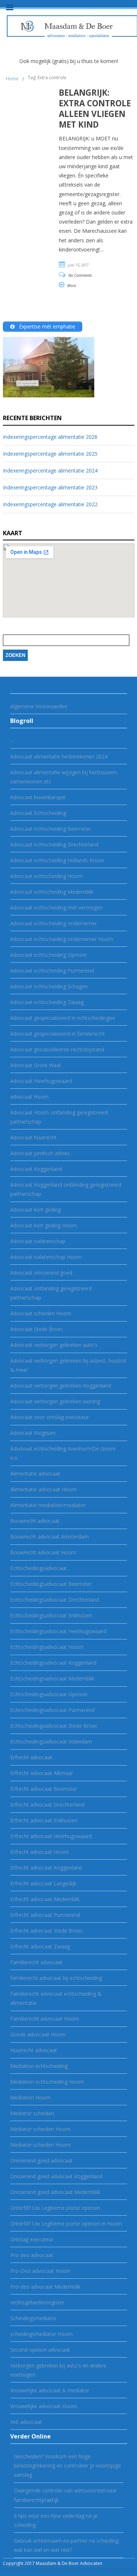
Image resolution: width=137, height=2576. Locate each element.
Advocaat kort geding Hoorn (44, 1225)
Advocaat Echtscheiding (38, 813)
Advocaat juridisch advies (40, 1153)
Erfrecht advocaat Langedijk (43, 1883)
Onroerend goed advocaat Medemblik (55, 2192)
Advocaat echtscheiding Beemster (51, 829)
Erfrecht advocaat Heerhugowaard (51, 1836)
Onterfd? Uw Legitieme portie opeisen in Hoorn (66, 2224)
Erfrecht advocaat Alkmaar (42, 1773)
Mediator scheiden (32, 2113)
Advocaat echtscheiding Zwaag (47, 1002)
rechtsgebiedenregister (37, 2302)
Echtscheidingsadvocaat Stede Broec (54, 1726)
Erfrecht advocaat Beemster (44, 1789)
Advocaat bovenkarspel (38, 797)
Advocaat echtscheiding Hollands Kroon (57, 860)
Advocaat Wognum (33, 1433)
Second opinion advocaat (40, 2350)
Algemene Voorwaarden (39, 706)
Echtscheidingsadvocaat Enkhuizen (51, 1615)
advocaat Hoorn (29, 1097)
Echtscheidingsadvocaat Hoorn (47, 1647)
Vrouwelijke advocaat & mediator (50, 2390)
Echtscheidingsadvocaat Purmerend (52, 1710)
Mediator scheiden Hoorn (40, 2129)
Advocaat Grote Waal (35, 1065)
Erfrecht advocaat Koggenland (46, 1868)
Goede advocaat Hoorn (38, 2034)
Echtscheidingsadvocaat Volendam (51, 1741)
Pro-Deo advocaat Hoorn (40, 2271)
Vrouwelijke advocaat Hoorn (44, 2406)
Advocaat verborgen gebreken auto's (54, 1345)
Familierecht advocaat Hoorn (45, 2019)
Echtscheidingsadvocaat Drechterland (55, 1600)
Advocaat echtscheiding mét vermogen (56, 907)
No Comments (80, 275)
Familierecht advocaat (36, 1962)
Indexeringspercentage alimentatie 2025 (50, 454)
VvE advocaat (26, 2422)
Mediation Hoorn (30, 2097)
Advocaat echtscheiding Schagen (49, 986)
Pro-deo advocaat (32, 2255)
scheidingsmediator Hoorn (41, 2334)
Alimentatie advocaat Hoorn (43, 1489)
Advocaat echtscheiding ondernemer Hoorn (62, 939)
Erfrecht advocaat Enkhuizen (44, 1820)
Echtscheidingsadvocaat (39, 1568)
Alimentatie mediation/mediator (48, 1505)
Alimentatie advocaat (35, 1473)
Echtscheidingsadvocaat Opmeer (49, 1694)
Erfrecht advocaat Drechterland (47, 1805)
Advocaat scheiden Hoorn (41, 1313)
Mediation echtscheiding (39, 2066)
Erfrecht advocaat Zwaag (40, 1946)
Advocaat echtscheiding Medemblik (52, 892)
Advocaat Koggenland (36, 1169)
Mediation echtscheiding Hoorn (47, 2082)
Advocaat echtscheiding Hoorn (46, 876)
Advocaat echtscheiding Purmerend (52, 971)
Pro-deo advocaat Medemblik (45, 2287)
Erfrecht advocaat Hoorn (39, 1852)
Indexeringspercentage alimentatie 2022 (50, 504)
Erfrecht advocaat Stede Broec (47, 1931)
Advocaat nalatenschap (38, 1241)
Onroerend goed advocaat (41, 2160)
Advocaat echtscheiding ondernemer (54, 923)
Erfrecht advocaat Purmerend (45, 1915)
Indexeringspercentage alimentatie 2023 (50, 487)
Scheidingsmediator (33, 2318)
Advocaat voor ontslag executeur (50, 1417)
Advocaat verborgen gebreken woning (55, 1401)
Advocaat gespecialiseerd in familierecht (58, 1034)
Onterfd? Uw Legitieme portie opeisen (55, 2208)
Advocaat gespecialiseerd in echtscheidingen (63, 1018)
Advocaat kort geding (35, 1210)
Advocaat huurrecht (33, 1137)
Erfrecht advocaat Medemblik (45, 1899)
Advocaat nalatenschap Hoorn (46, 1257)
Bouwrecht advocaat (35, 1521)
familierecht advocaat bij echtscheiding (56, 1978)
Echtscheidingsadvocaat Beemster (51, 1584)
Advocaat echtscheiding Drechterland (54, 844)
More (72, 286)
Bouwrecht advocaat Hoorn (43, 1552)
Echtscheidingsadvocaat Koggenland (53, 1663)
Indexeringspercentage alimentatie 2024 (50, 471)
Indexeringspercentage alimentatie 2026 (50, 437)
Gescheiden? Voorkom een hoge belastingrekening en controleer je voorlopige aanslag (67, 2465)
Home (12, 79)
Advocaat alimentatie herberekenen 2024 (59, 756)
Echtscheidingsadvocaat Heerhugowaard (58, 1631)
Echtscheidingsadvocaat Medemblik (52, 1678)
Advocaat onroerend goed (41, 1273)
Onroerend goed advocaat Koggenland (56, 2176)
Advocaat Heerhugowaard (41, 1081)
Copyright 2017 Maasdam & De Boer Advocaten (53, 2563)
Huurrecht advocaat (34, 2050)
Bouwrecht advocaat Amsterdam (50, 1537)
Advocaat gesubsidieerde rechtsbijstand (57, 1049)
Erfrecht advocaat (31, 1757)
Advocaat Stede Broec (37, 1329)
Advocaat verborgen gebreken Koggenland (61, 1386)
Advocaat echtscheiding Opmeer (49, 955)
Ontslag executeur (32, 2239)
